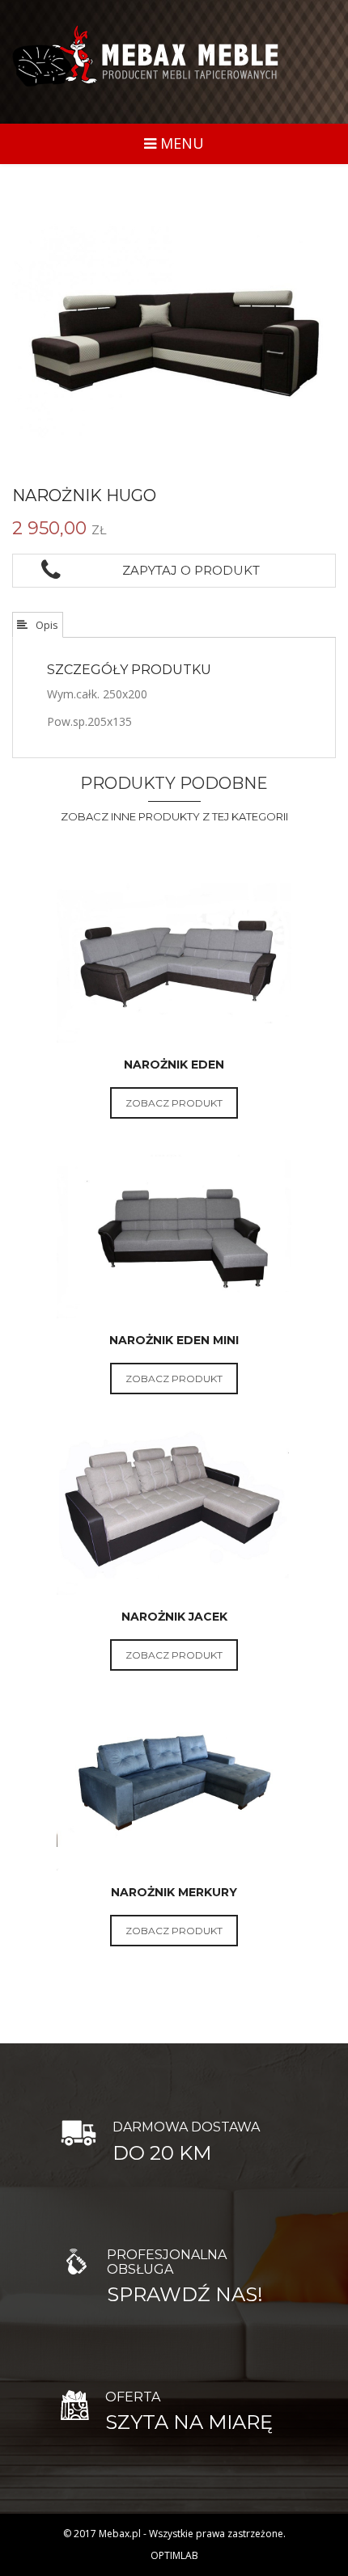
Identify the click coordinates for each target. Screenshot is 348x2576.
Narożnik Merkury (174, 1892)
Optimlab (174, 2556)
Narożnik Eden (174, 1065)
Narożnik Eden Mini (174, 1340)
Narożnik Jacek (174, 1617)
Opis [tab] (46, 625)
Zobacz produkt (174, 1103)
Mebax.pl (120, 2534)
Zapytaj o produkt (188, 570)
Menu (180, 143)
